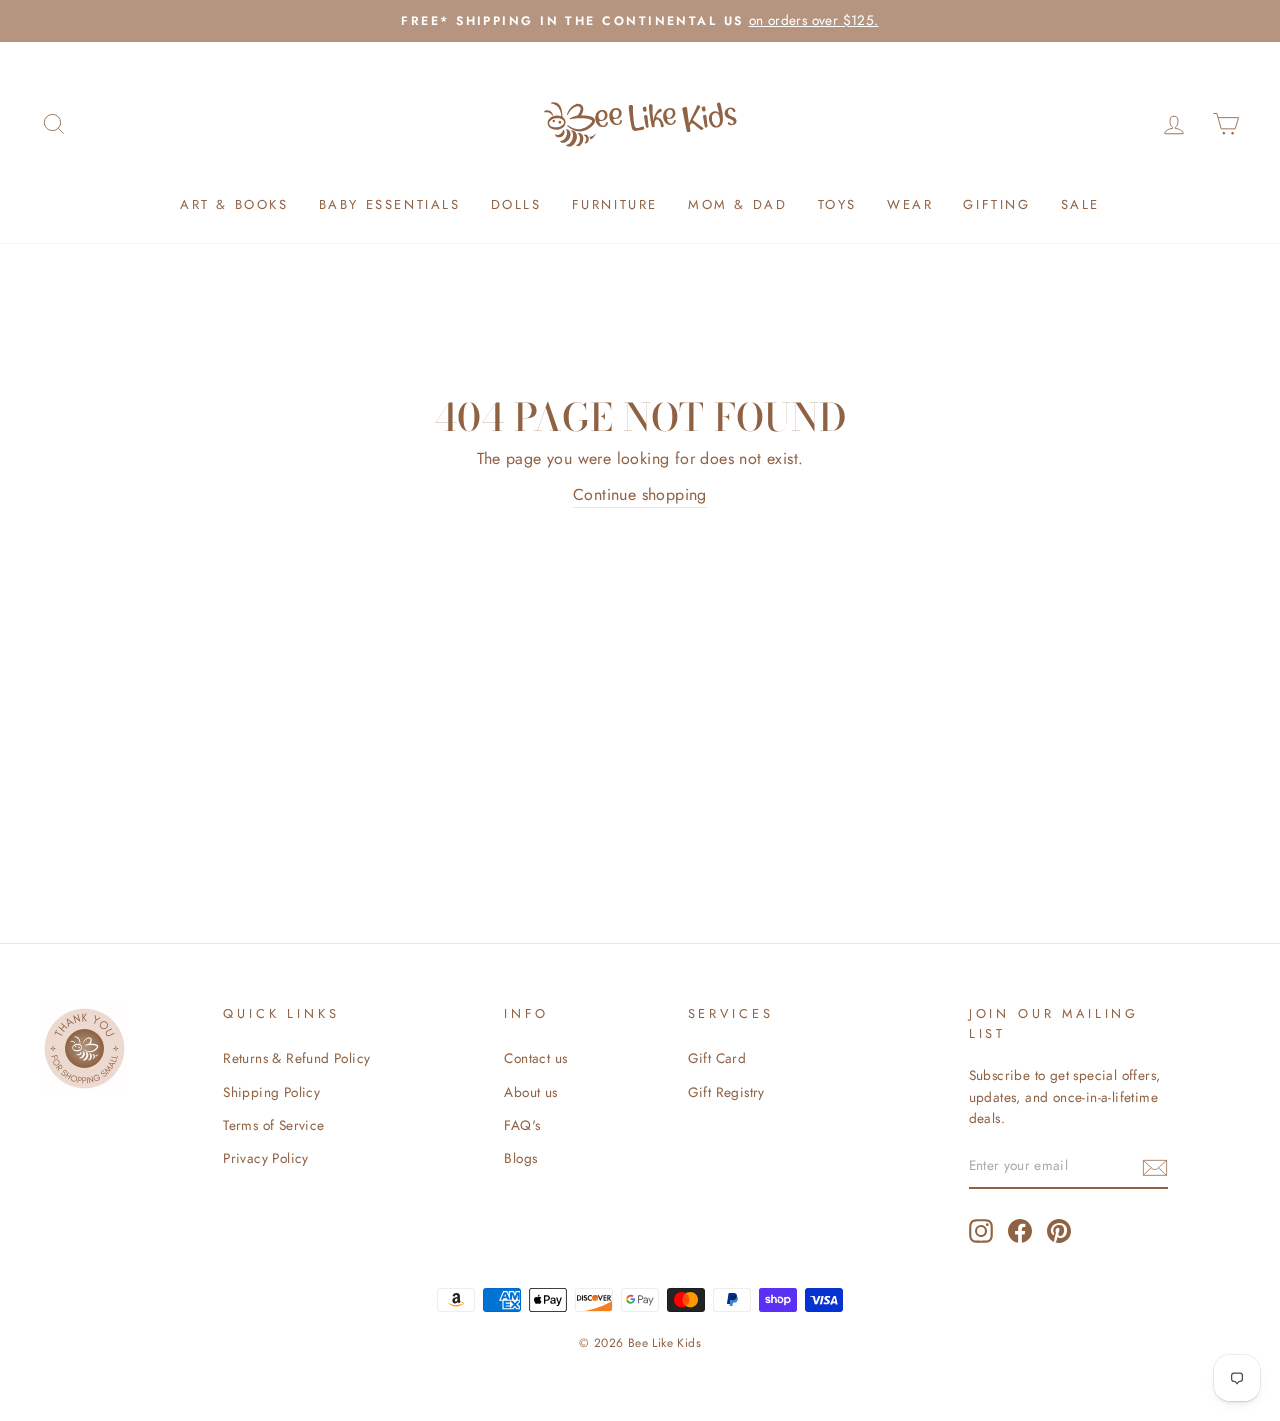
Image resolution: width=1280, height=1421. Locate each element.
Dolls (516, 204)
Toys (837, 204)
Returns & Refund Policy (296, 1058)
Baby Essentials (390, 204)
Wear (910, 204)
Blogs (520, 1158)
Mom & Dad (737, 204)
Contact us (535, 1058)
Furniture (615, 204)
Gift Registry (726, 1092)
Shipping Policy (271, 1092)
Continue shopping (640, 494)
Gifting (996, 204)
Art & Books (234, 204)
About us (530, 1092)
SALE (1080, 204)
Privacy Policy (266, 1158)
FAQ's (522, 1125)
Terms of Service (273, 1125)
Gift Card (717, 1058)
